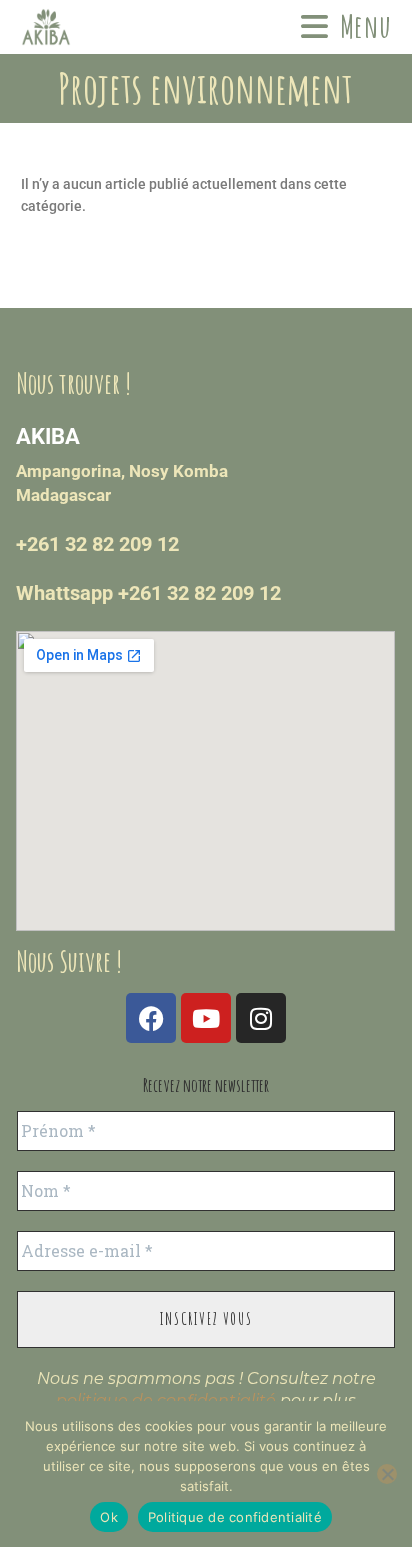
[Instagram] (261, 1018)
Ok (109, 1517)
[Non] (387, 1474)
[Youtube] (206, 1018)
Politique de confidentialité (235, 1517)
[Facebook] (151, 1018)
